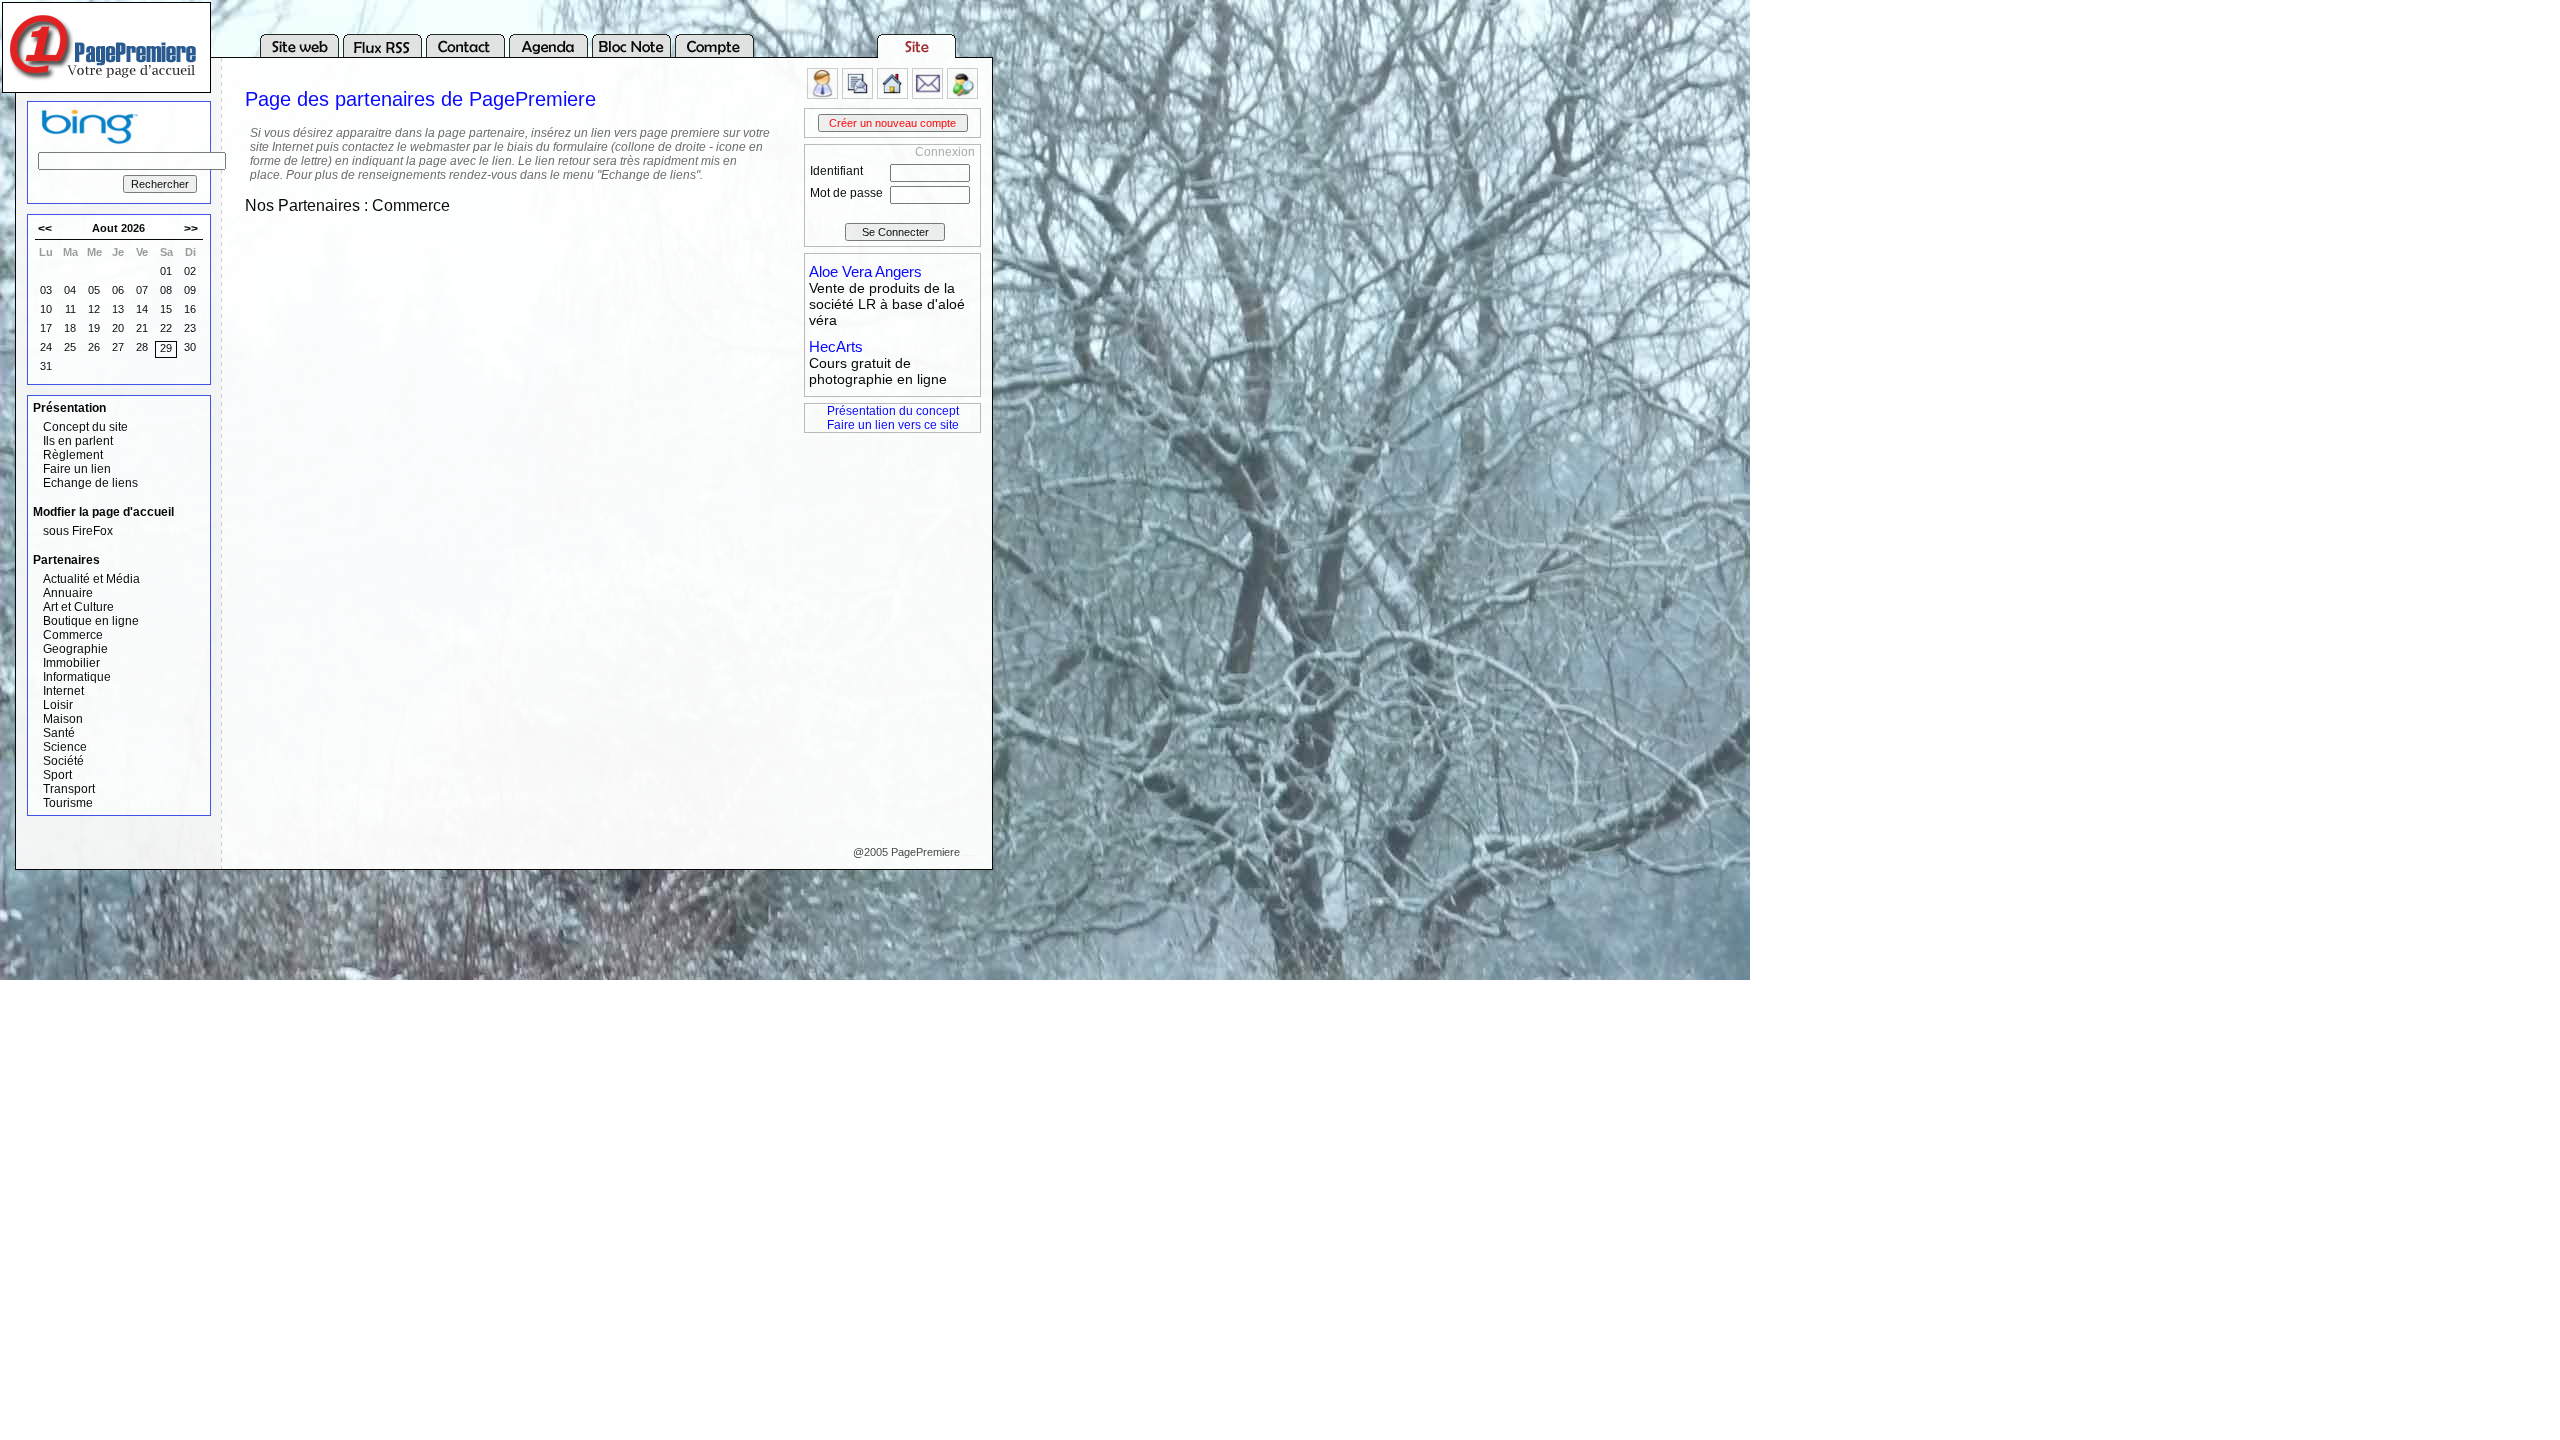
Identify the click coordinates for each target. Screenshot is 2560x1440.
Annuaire (68, 593)
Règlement (73, 455)
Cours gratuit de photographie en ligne (878, 371)
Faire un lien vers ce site (893, 425)
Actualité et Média (91, 579)
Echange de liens (90, 483)
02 (190, 271)
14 (142, 309)
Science (65, 747)
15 (166, 309)
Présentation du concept (893, 411)
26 (94, 347)
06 (118, 290)
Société (63, 761)
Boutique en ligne (91, 621)
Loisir (58, 705)
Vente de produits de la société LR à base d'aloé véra (887, 304)
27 (118, 347)
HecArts (836, 346)
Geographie (75, 649)
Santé (59, 733)
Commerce (73, 635)
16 (190, 309)
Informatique (77, 677)
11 (70, 309)
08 (166, 290)
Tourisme (68, 803)
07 (142, 290)
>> (191, 229)
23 (190, 328)
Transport (69, 789)
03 (46, 290)
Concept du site (85, 427)
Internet (63, 691)
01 (166, 271)
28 (142, 347)
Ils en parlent (78, 441)
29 (166, 348)
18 (70, 328)
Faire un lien (77, 469)
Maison (63, 719)
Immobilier (71, 663)
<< (45, 229)
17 (46, 328)
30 (190, 347)
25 (70, 347)
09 (190, 290)
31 (46, 366)
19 (94, 328)
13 (118, 309)
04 (70, 290)
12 (94, 309)
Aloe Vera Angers (865, 271)
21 (142, 328)
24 (46, 347)
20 (118, 328)
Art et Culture (78, 607)
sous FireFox (78, 531)
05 (94, 290)
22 (166, 328)
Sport (57, 775)
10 (46, 309)
